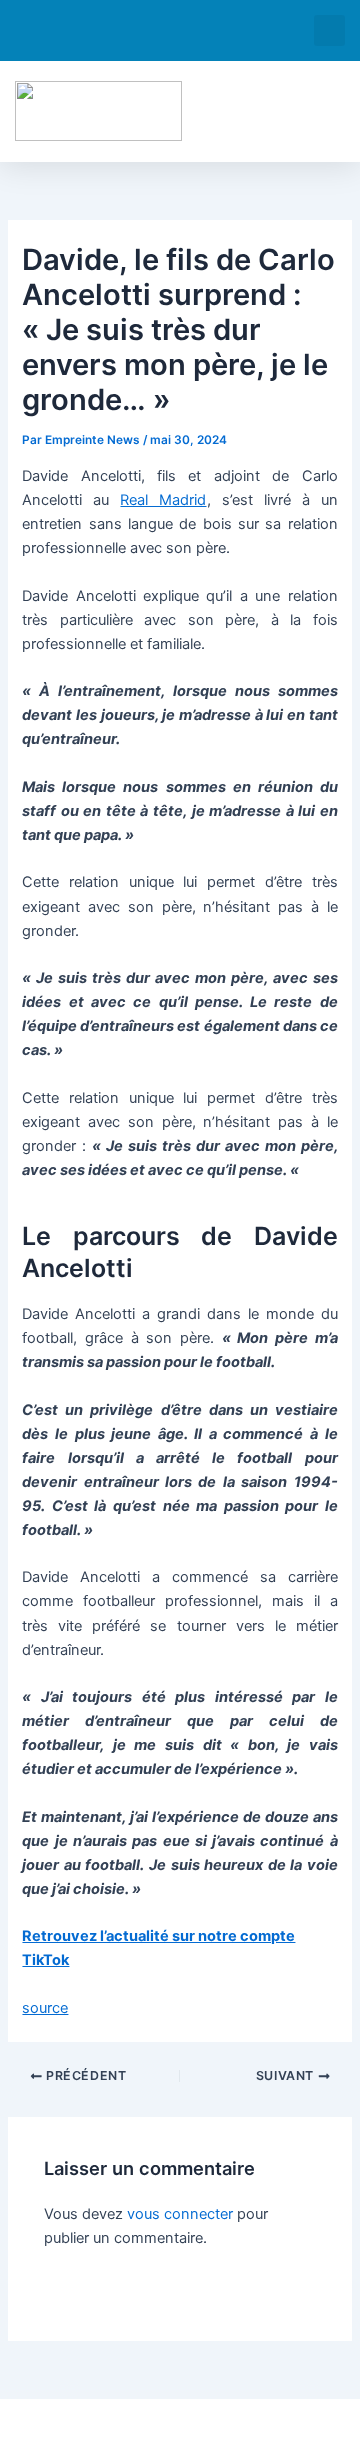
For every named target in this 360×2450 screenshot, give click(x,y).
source (45, 2008)
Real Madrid (163, 500)
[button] (329, 30)
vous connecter (180, 2214)
